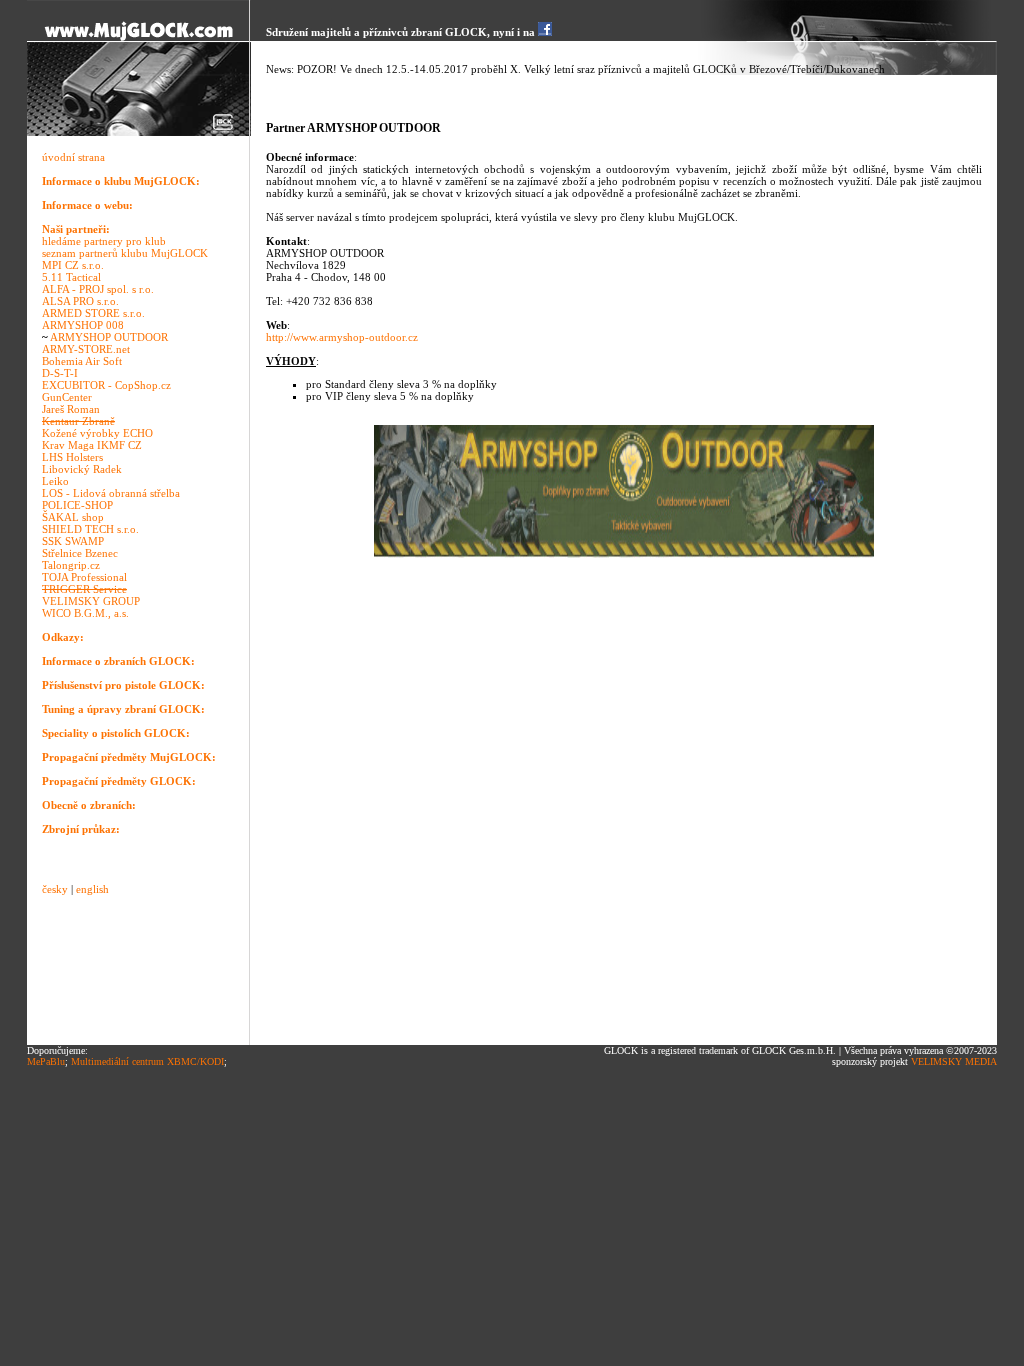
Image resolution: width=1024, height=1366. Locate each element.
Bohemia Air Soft (82, 361)
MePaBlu (46, 1061)
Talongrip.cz (71, 565)
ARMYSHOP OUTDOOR (109, 337)
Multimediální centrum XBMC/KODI (147, 1061)
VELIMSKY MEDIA (954, 1061)
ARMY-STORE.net (86, 349)
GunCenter (67, 397)
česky (55, 889)
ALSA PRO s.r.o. (80, 301)
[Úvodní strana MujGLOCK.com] (139, 38)
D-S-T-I (60, 373)
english (92, 889)
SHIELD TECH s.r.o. (90, 529)
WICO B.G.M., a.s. (85, 613)
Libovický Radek (82, 469)
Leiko (55, 481)
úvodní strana (73, 157)
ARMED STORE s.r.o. (93, 313)
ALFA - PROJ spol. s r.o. (98, 289)
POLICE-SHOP (77, 505)
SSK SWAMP (73, 541)
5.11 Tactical (71, 277)
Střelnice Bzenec (80, 553)
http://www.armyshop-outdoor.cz (342, 337)
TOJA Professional (84, 577)
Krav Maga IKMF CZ (92, 445)
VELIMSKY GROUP (91, 601)
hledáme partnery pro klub (104, 241)
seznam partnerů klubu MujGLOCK (125, 253)
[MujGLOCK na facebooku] (545, 32)
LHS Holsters (72, 457)
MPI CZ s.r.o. (73, 265)
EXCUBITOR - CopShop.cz (106, 385)
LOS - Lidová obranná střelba (111, 493)
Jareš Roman (71, 409)
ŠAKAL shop (73, 517)
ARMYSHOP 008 (83, 325)
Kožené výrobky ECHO (97, 433)
